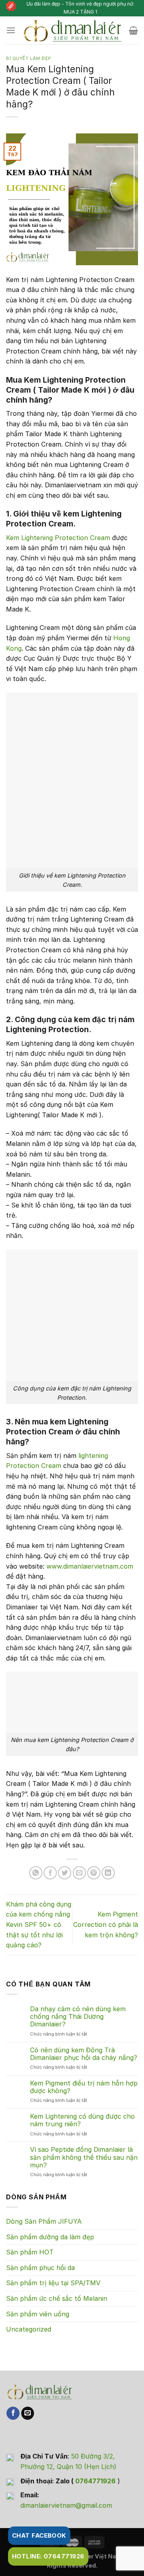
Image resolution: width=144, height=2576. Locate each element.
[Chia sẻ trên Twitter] (65, 1873)
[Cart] (133, 30)
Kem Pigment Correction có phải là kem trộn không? (106, 1924)
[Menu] (11, 30)
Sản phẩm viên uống (38, 2314)
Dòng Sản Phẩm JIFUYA (44, 2221)
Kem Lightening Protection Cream (58, 538)
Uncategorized (29, 2329)
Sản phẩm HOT (30, 2252)
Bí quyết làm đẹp (29, 58)
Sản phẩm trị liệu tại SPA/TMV (53, 2283)
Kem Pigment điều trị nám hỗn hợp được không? (84, 2087)
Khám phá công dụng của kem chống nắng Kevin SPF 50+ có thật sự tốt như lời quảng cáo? (39, 1925)
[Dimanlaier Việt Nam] (72, 30)
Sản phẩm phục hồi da (40, 2268)
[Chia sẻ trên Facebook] (50, 1873)
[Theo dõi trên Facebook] (13, 2413)
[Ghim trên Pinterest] (94, 1873)
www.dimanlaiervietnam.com (90, 1566)
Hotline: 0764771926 (48, 2556)
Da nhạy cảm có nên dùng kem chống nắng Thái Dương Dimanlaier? (78, 2017)
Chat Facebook (39, 2535)
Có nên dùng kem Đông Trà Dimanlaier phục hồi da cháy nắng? (84, 2054)
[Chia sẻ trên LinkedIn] (108, 1873)
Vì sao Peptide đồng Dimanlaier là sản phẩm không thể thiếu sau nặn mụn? (84, 2157)
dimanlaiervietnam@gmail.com (66, 2505)
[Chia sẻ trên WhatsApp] (36, 1873)
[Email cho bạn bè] (79, 1873)
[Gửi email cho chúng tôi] (28, 2413)
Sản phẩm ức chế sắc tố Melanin (57, 2298)
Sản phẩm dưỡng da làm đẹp (50, 2237)
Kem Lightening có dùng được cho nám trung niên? (82, 2120)
